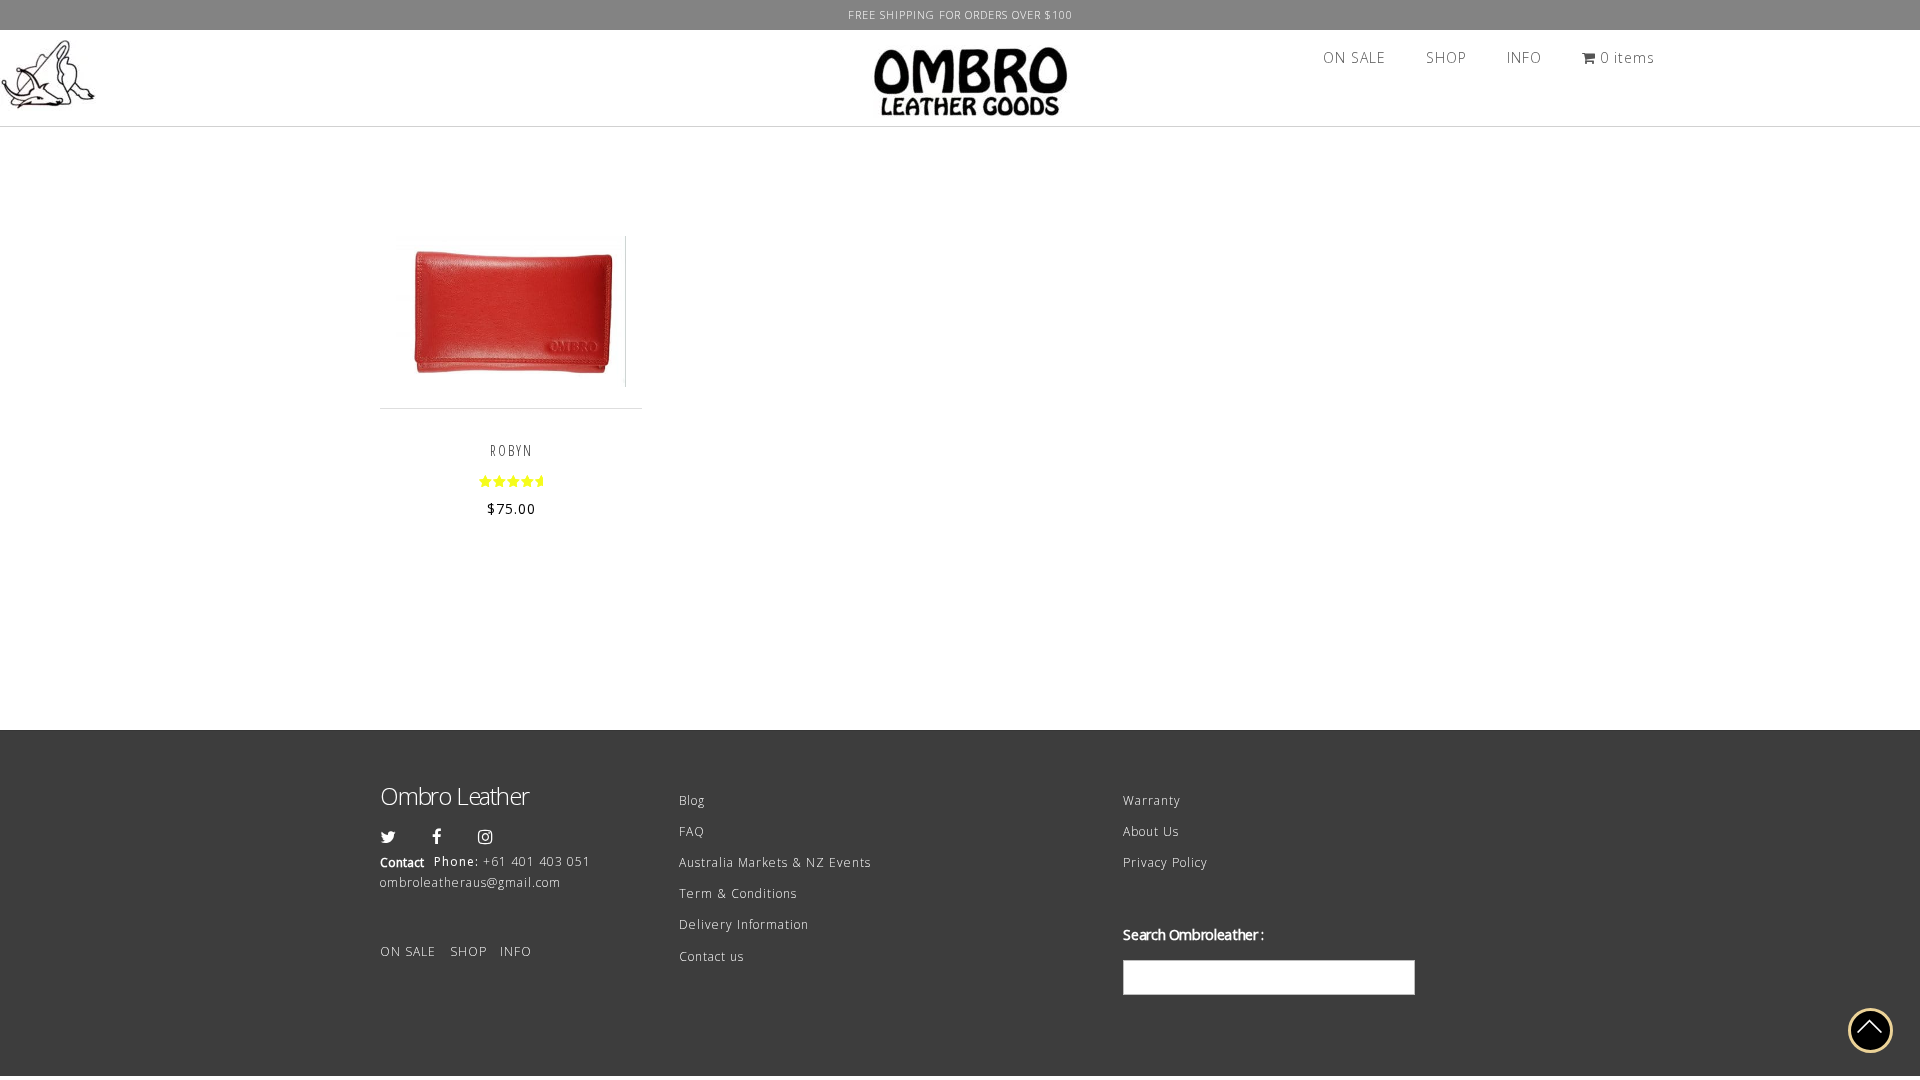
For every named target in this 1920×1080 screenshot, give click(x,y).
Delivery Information (744, 924)
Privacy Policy (1165, 862)
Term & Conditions (738, 893)
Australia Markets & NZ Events (775, 862)
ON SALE (1354, 57)
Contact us (711, 956)
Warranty (1152, 800)
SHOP (1446, 57)
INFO (1524, 57)
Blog (692, 800)
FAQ (692, 831)
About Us (1151, 831)
